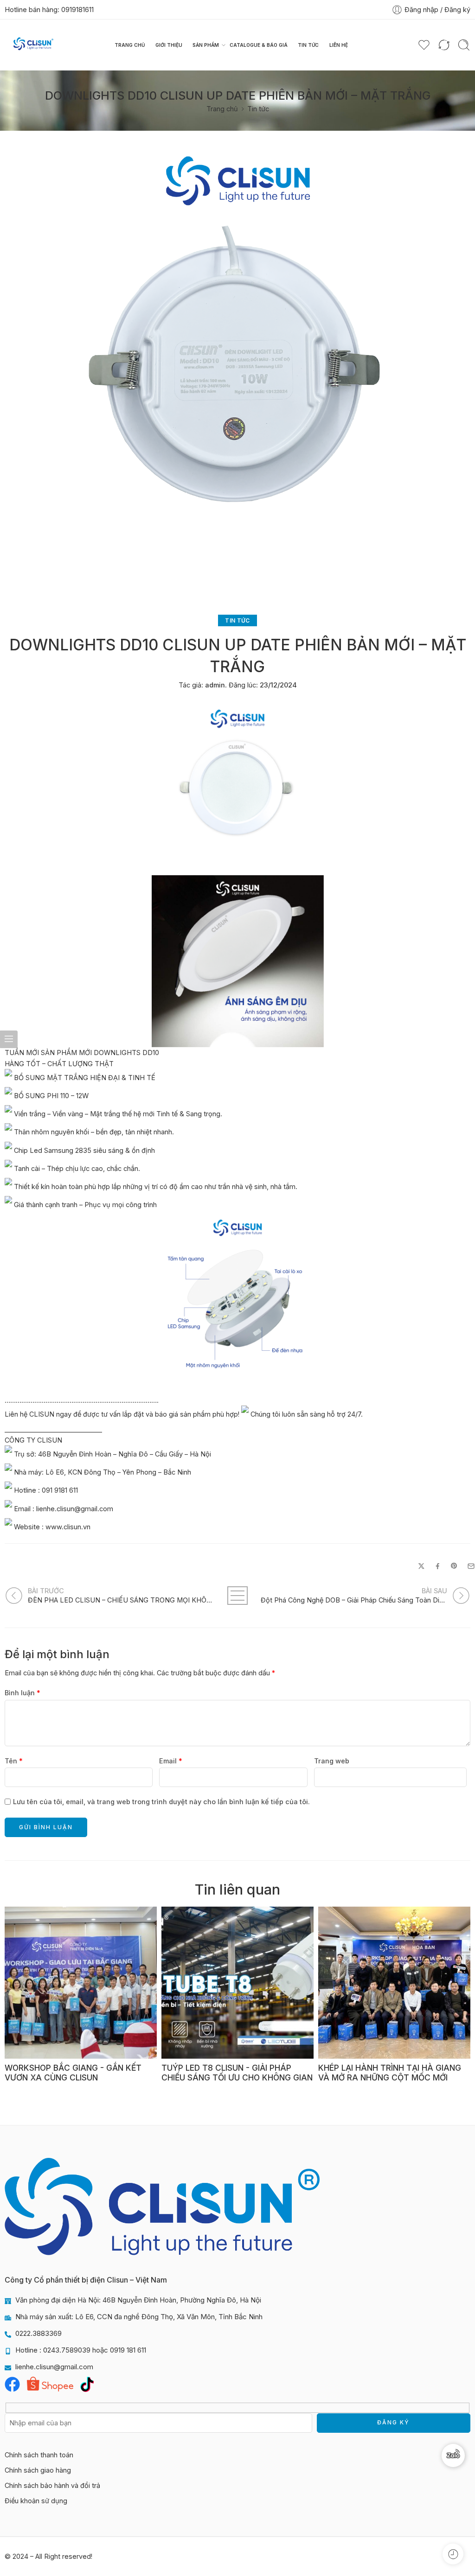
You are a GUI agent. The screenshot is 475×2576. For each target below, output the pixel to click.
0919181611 (77, 10)
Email (171, 1761)
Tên (14, 1761)
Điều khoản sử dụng (36, 2501)
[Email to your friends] (471, 1566)
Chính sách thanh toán (39, 2455)
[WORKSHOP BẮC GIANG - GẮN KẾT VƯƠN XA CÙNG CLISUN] (81, 1983)
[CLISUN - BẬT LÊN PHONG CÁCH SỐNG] (33, 45)
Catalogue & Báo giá (259, 45)
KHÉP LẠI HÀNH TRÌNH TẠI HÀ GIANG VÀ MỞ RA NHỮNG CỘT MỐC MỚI (390, 2073)
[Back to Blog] (237, 1596)
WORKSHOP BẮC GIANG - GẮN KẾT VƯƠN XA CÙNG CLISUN (73, 2073)
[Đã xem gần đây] (453, 2554)
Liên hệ (339, 45)
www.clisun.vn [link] (68, 1526)
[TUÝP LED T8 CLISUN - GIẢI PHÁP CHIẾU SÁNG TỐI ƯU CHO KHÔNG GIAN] (237, 1983)
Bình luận (22, 1693)
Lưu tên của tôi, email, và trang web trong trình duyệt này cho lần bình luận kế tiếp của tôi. (161, 1802)
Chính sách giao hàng (38, 2470)
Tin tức (308, 45)
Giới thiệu (169, 45)
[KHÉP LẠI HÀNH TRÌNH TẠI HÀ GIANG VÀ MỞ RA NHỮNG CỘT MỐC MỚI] (394, 1983)
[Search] (464, 45)
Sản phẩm (206, 45)
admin (215, 685)
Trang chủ (130, 45)
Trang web (332, 1761)
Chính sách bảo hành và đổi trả (52, 2485)
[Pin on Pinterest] (454, 1566)
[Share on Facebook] (438, 1566)
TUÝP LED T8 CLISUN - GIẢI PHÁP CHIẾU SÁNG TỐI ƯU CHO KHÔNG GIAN (237, 2073)
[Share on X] (421, 1566)
